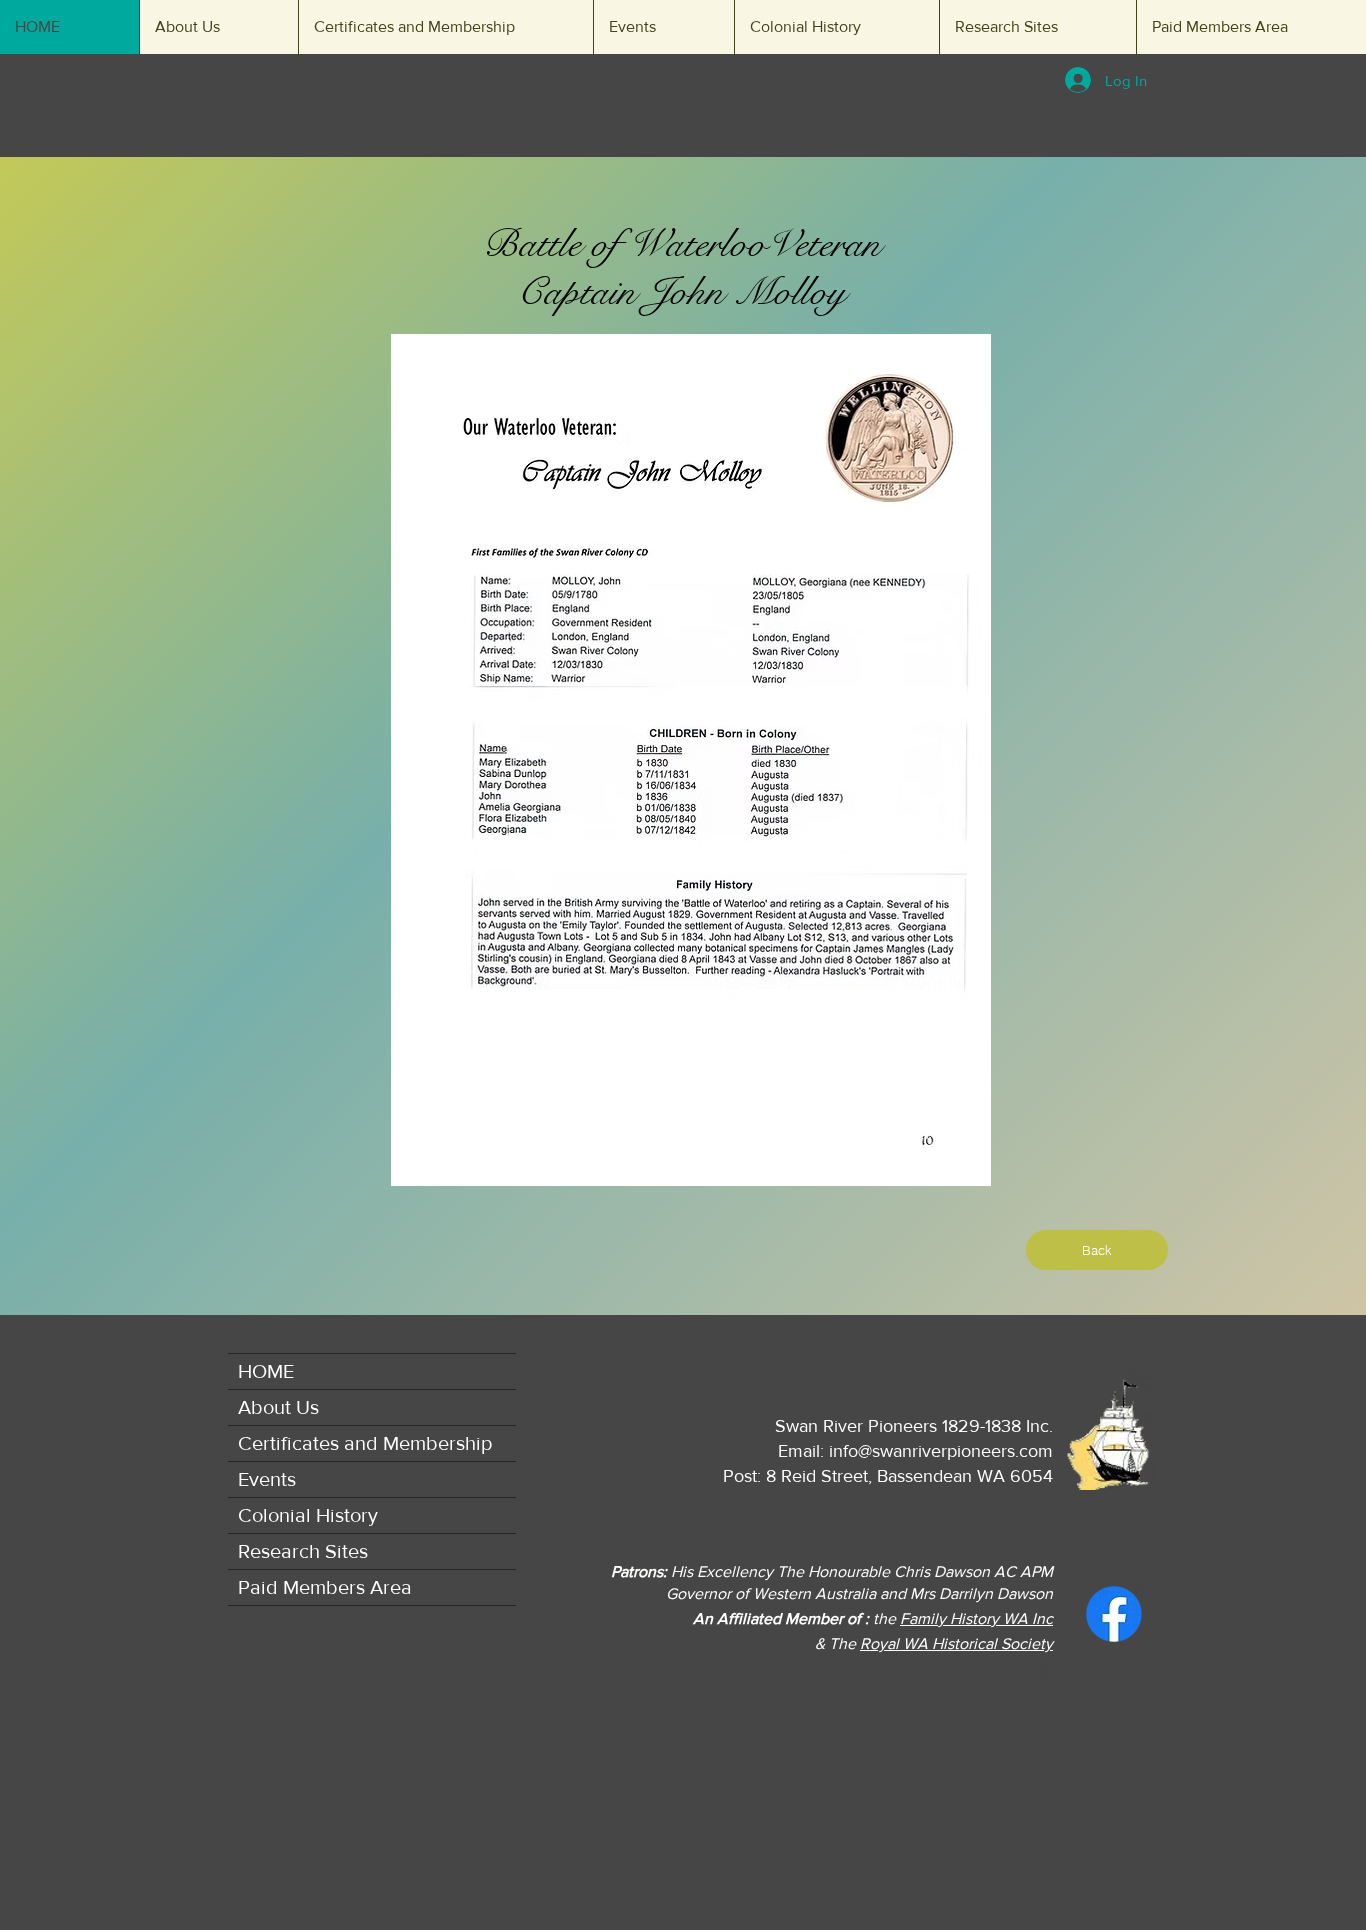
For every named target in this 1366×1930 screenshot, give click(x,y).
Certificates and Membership (365, 1443)
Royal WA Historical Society (956, 1643)
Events (267, 1479)
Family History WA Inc (976, 1618)
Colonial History (308, 1515)
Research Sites (303, 1551)
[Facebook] (1114, 1614)
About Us (278, 1407)
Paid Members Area (325, 1587)
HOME (266, 1371)
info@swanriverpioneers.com (941, 1451)
